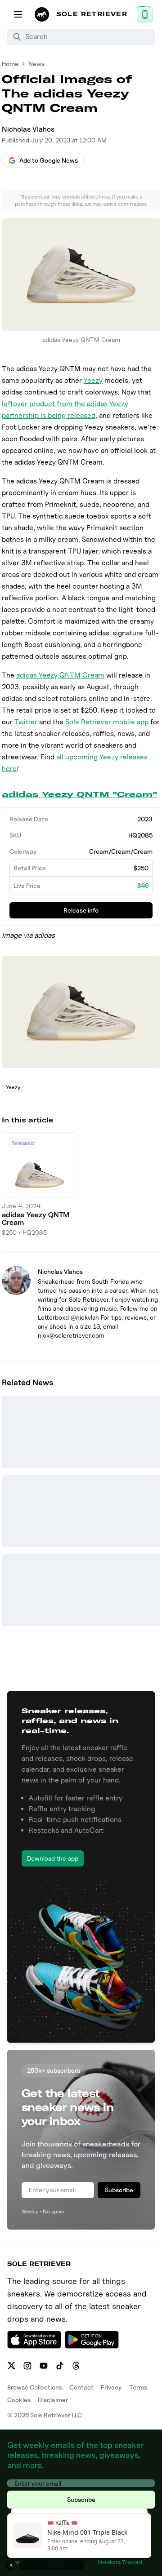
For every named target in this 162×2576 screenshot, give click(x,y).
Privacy (111, 2387)
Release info (81, 910)
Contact (81, 2387)
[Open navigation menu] (18, 14)
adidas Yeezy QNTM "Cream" (79, 794)
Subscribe (119, 2190)
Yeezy (93, 380)
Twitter (26, 722)
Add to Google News (49, 160)
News (36, 64)
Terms (138, 2387)
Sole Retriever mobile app (107, 722)
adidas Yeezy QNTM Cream (60, 675)
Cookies (19, 2400)
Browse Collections (35, 2387)
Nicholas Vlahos (28, 129)
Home (10, 64)
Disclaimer (53, 2400)
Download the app (53, 1858)
